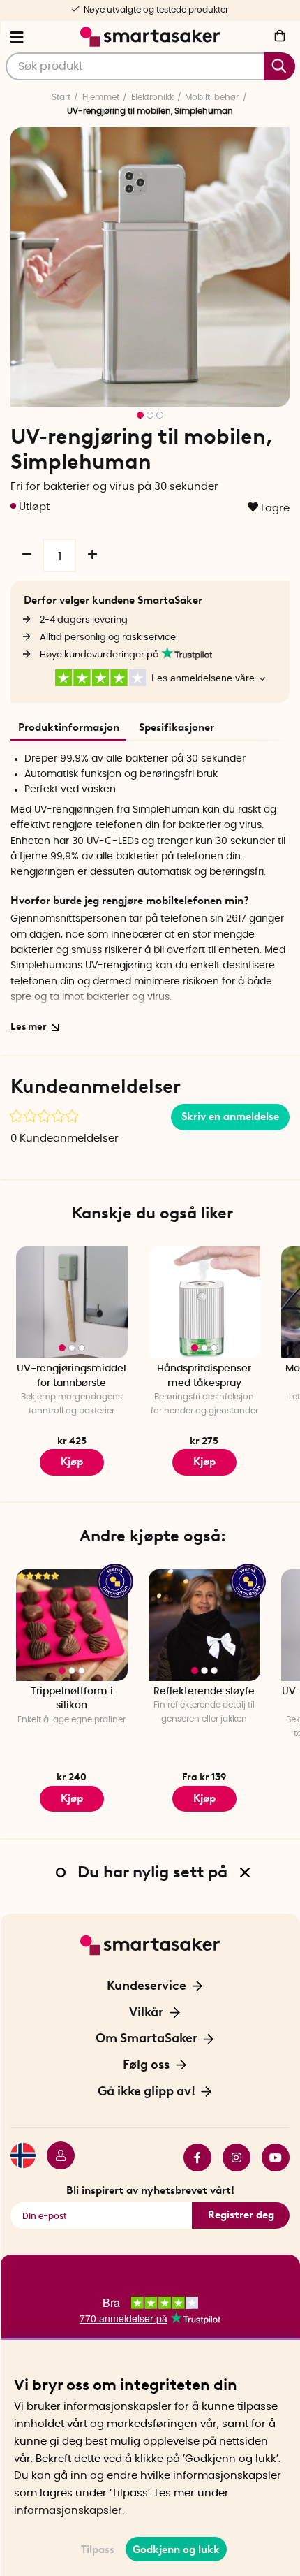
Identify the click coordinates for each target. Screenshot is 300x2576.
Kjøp (72, 1462)
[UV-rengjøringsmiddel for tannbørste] (72, 1302)
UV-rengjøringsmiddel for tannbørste (72, 1376)
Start (61, 97)
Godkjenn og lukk (176, 2549)
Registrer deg (241, 2215)
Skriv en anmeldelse (230, 1116)
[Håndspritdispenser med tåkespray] (204, 1302)
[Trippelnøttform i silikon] (72, 1625)
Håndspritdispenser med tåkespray (204, 1376)
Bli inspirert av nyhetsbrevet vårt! (150, 2190)
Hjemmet (101, 97)
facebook (192, 2157)
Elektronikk (152, 97)
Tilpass (98, 2549)
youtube (270, 2157)
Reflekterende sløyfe (204, 1691)
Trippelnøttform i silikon (72, 1699)
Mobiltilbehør (212, 97)
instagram (231, 2157)
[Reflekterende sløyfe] (204, 1625)
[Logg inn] (55, 2157)
